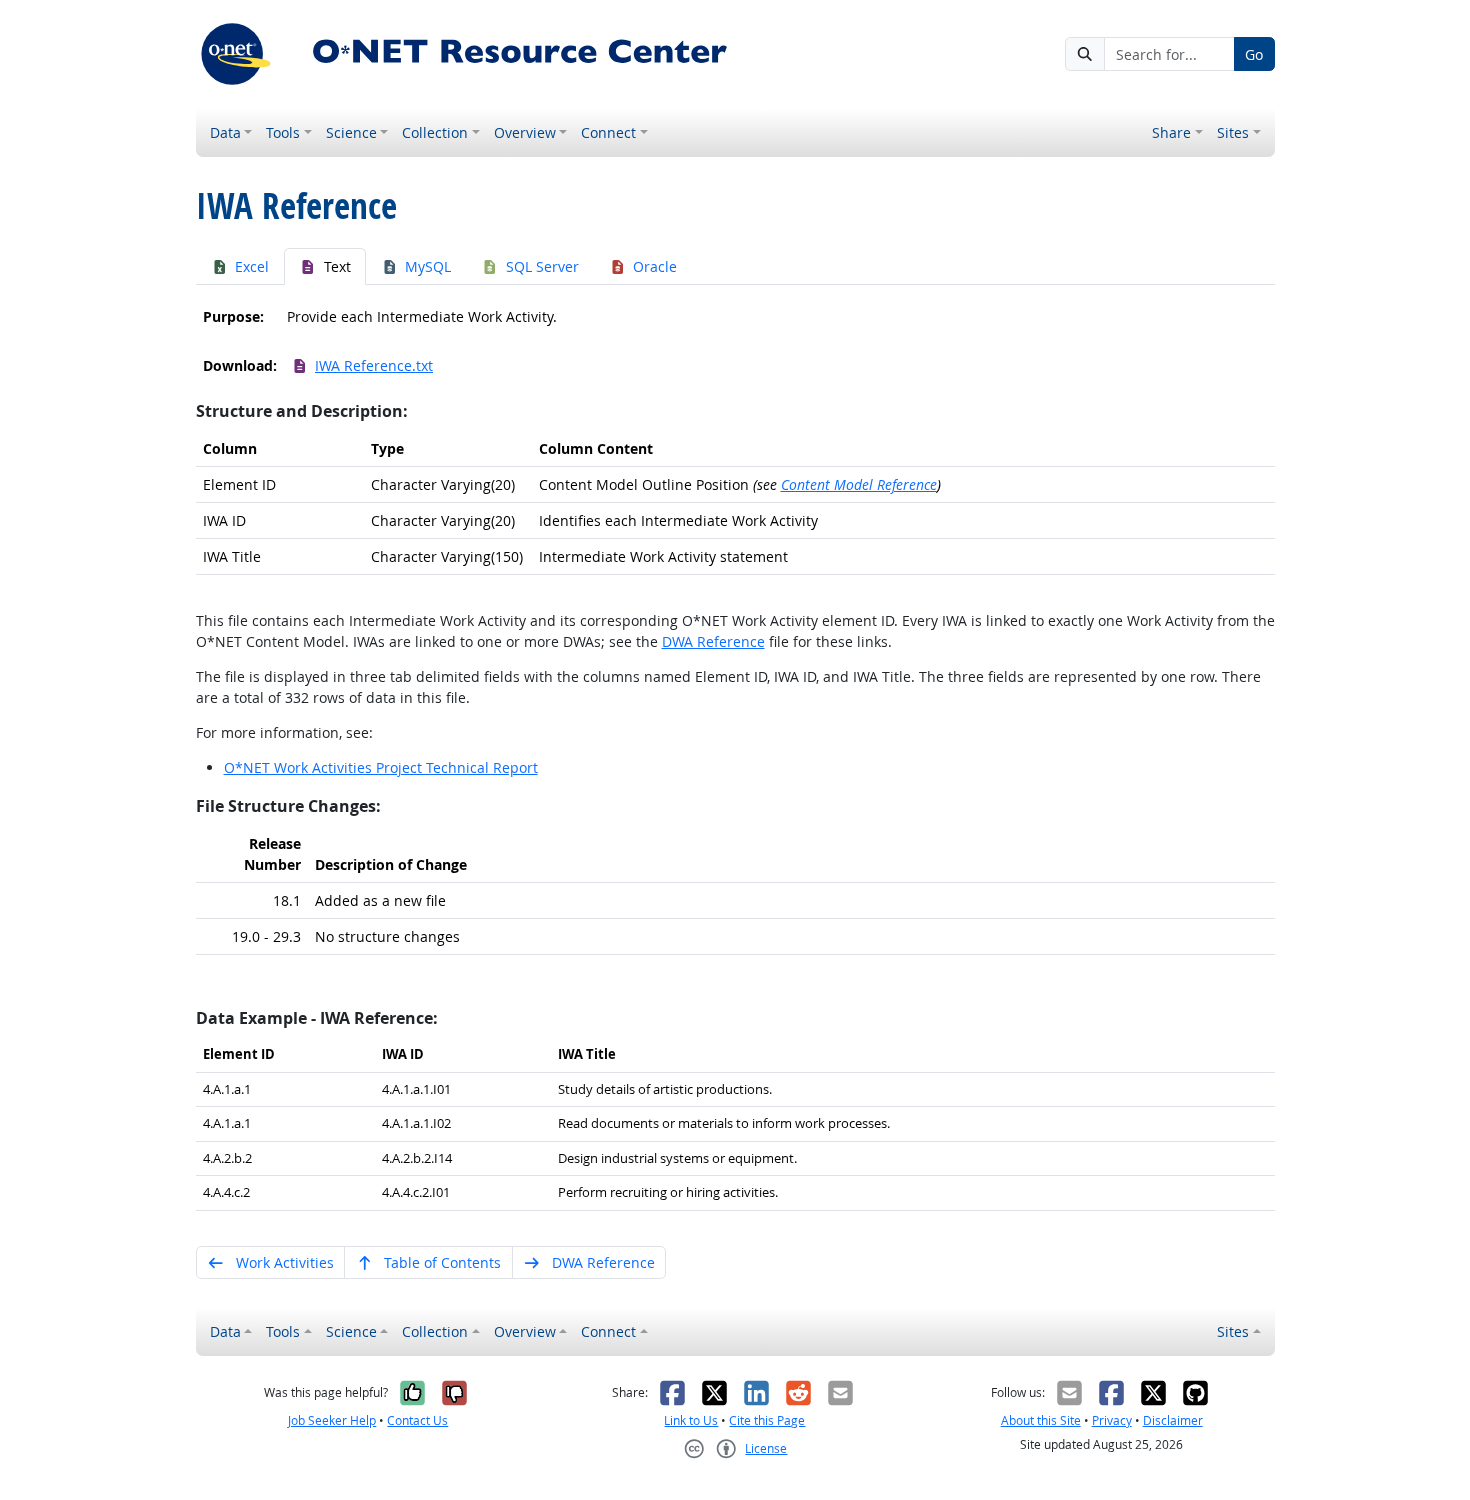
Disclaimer (1173, 1420)
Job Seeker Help (332, 1420)
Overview (525, 132)
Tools (283, 132)
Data (225, 132)
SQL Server (542, 266)
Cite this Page (767, 1420)
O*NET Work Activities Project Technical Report (381, 767)
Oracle (655, 266)
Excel (252, 266)
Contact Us (417, 1420)
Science (351, 132)
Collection (435, 132)
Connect (608, 132)
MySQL (428, 266)
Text (337, 266)
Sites (1233, 132)
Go (1254, 54)
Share (1171, 132)
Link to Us (691, 1420)
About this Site (1041, 1420)
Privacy (1112, 1420)
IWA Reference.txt (374, 365)
